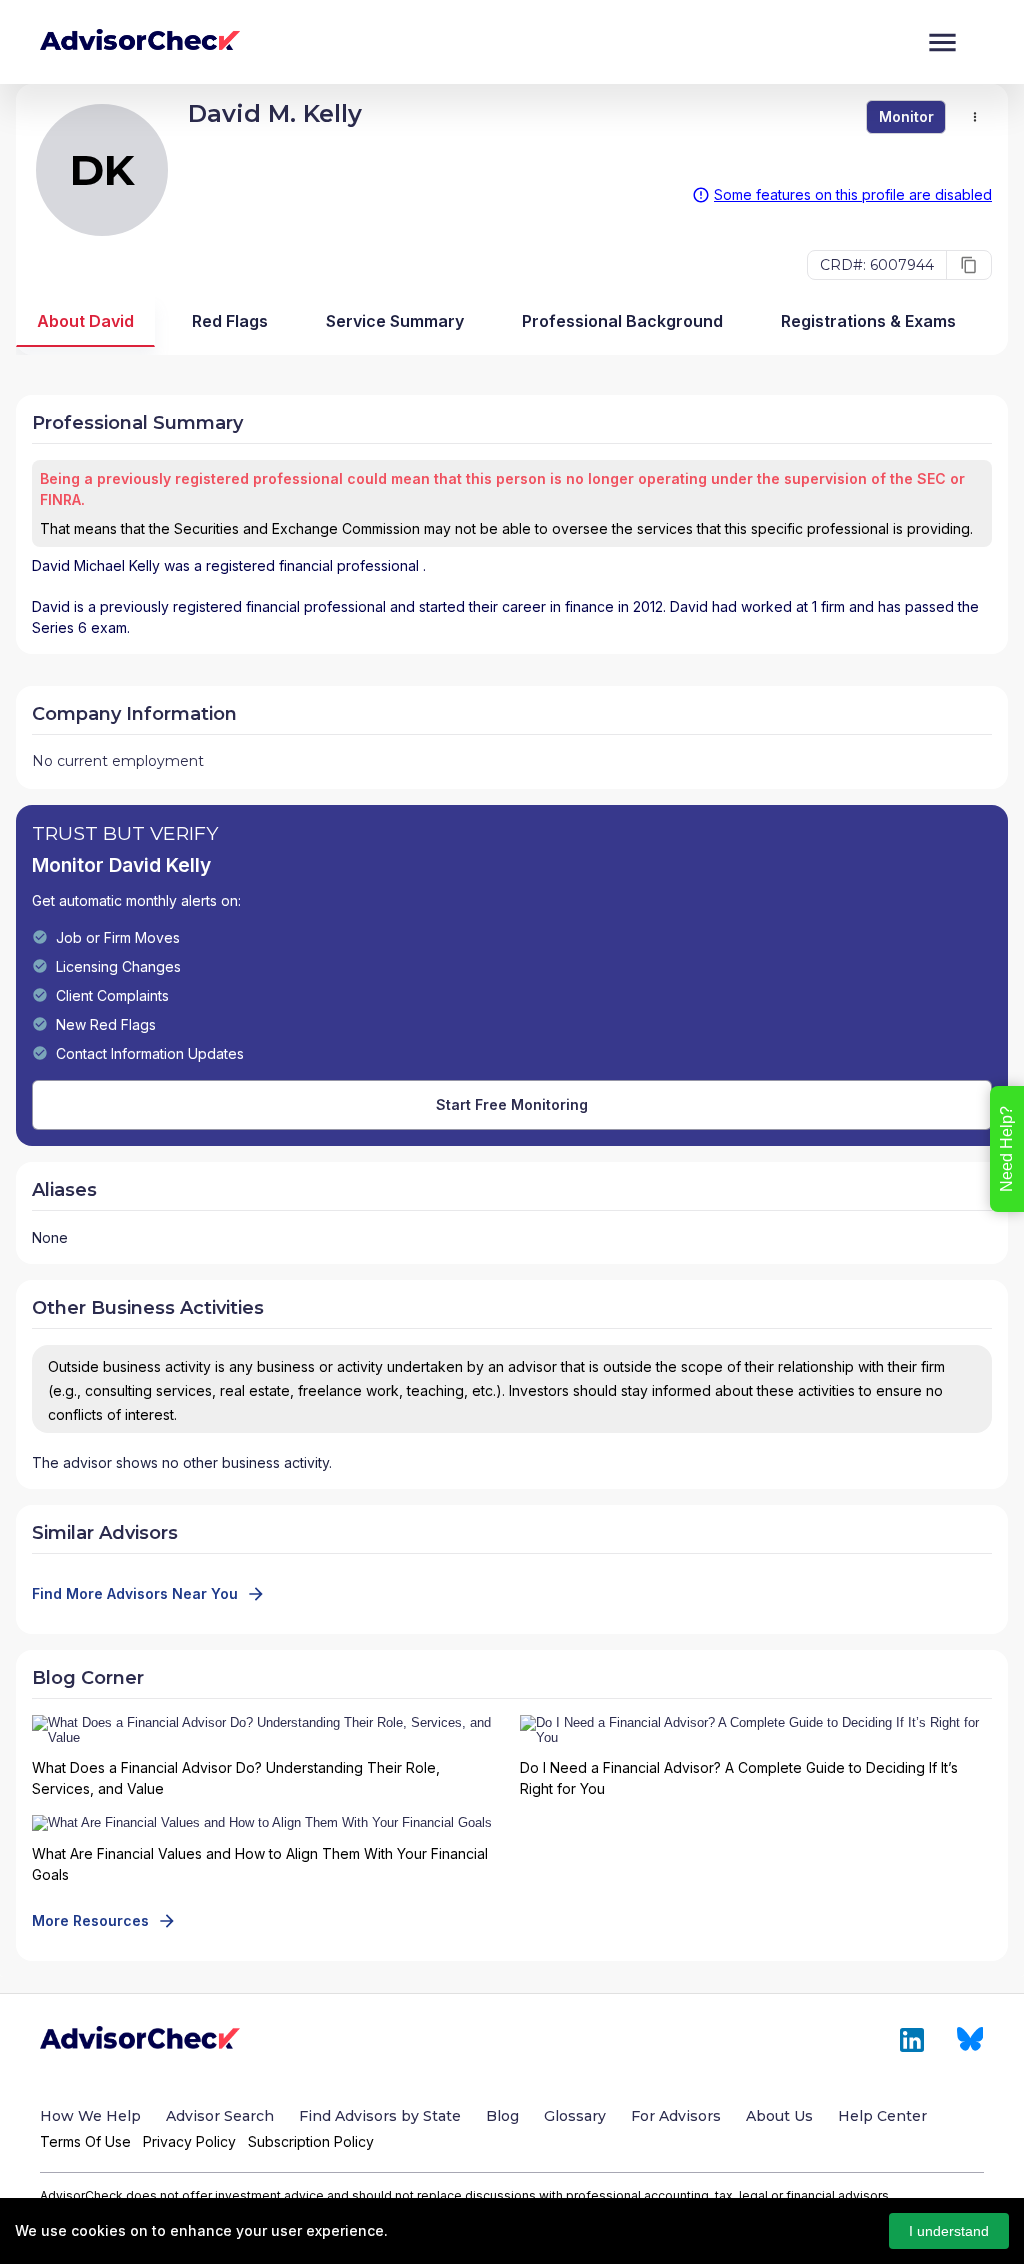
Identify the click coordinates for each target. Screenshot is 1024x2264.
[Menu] (942, 42)
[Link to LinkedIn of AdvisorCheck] (912, 2040)
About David (85, 321)
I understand (949, 2231)
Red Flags (230, 321)
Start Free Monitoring (512, 1104)
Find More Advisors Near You (135, 1593)
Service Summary (395, 321)
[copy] (969, 265)
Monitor (906, 116)
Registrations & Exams (868, 321)
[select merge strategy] (975, 117)
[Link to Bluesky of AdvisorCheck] (970, 2040)
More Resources (90, 1920)
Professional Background (622, 321)
